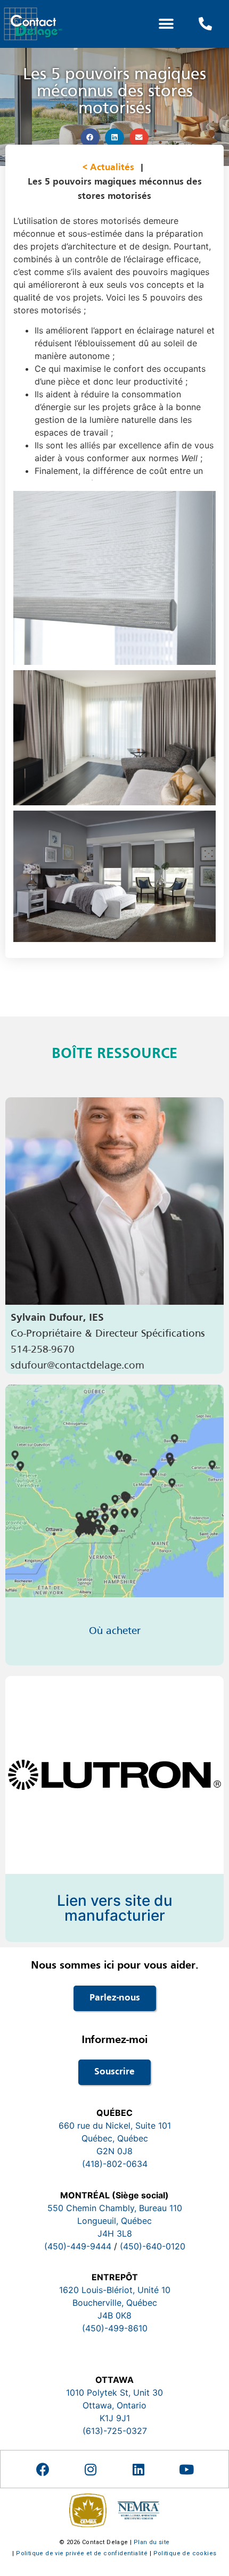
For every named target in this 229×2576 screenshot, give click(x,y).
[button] (166, 24)
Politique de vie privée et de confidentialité (82, 2553)
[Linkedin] (138, 2469)
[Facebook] (43, 2469)
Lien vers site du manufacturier (115, 1908)
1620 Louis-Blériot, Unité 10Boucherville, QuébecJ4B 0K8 (115, 2303)
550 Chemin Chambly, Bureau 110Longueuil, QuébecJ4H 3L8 (115, 2221)
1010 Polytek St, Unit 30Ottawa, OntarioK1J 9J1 (114, 2405)
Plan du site (152, 2542)
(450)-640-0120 (153, 2246)
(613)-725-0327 (115, 2431)
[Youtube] (186, 2469)
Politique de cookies (185, 2553)
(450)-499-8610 (115, 2328)
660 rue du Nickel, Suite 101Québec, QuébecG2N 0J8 (115, 2138)
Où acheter (115, 1631)
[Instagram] (91, 2469)
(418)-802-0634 (115, 2164)
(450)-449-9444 (78, 2246)
